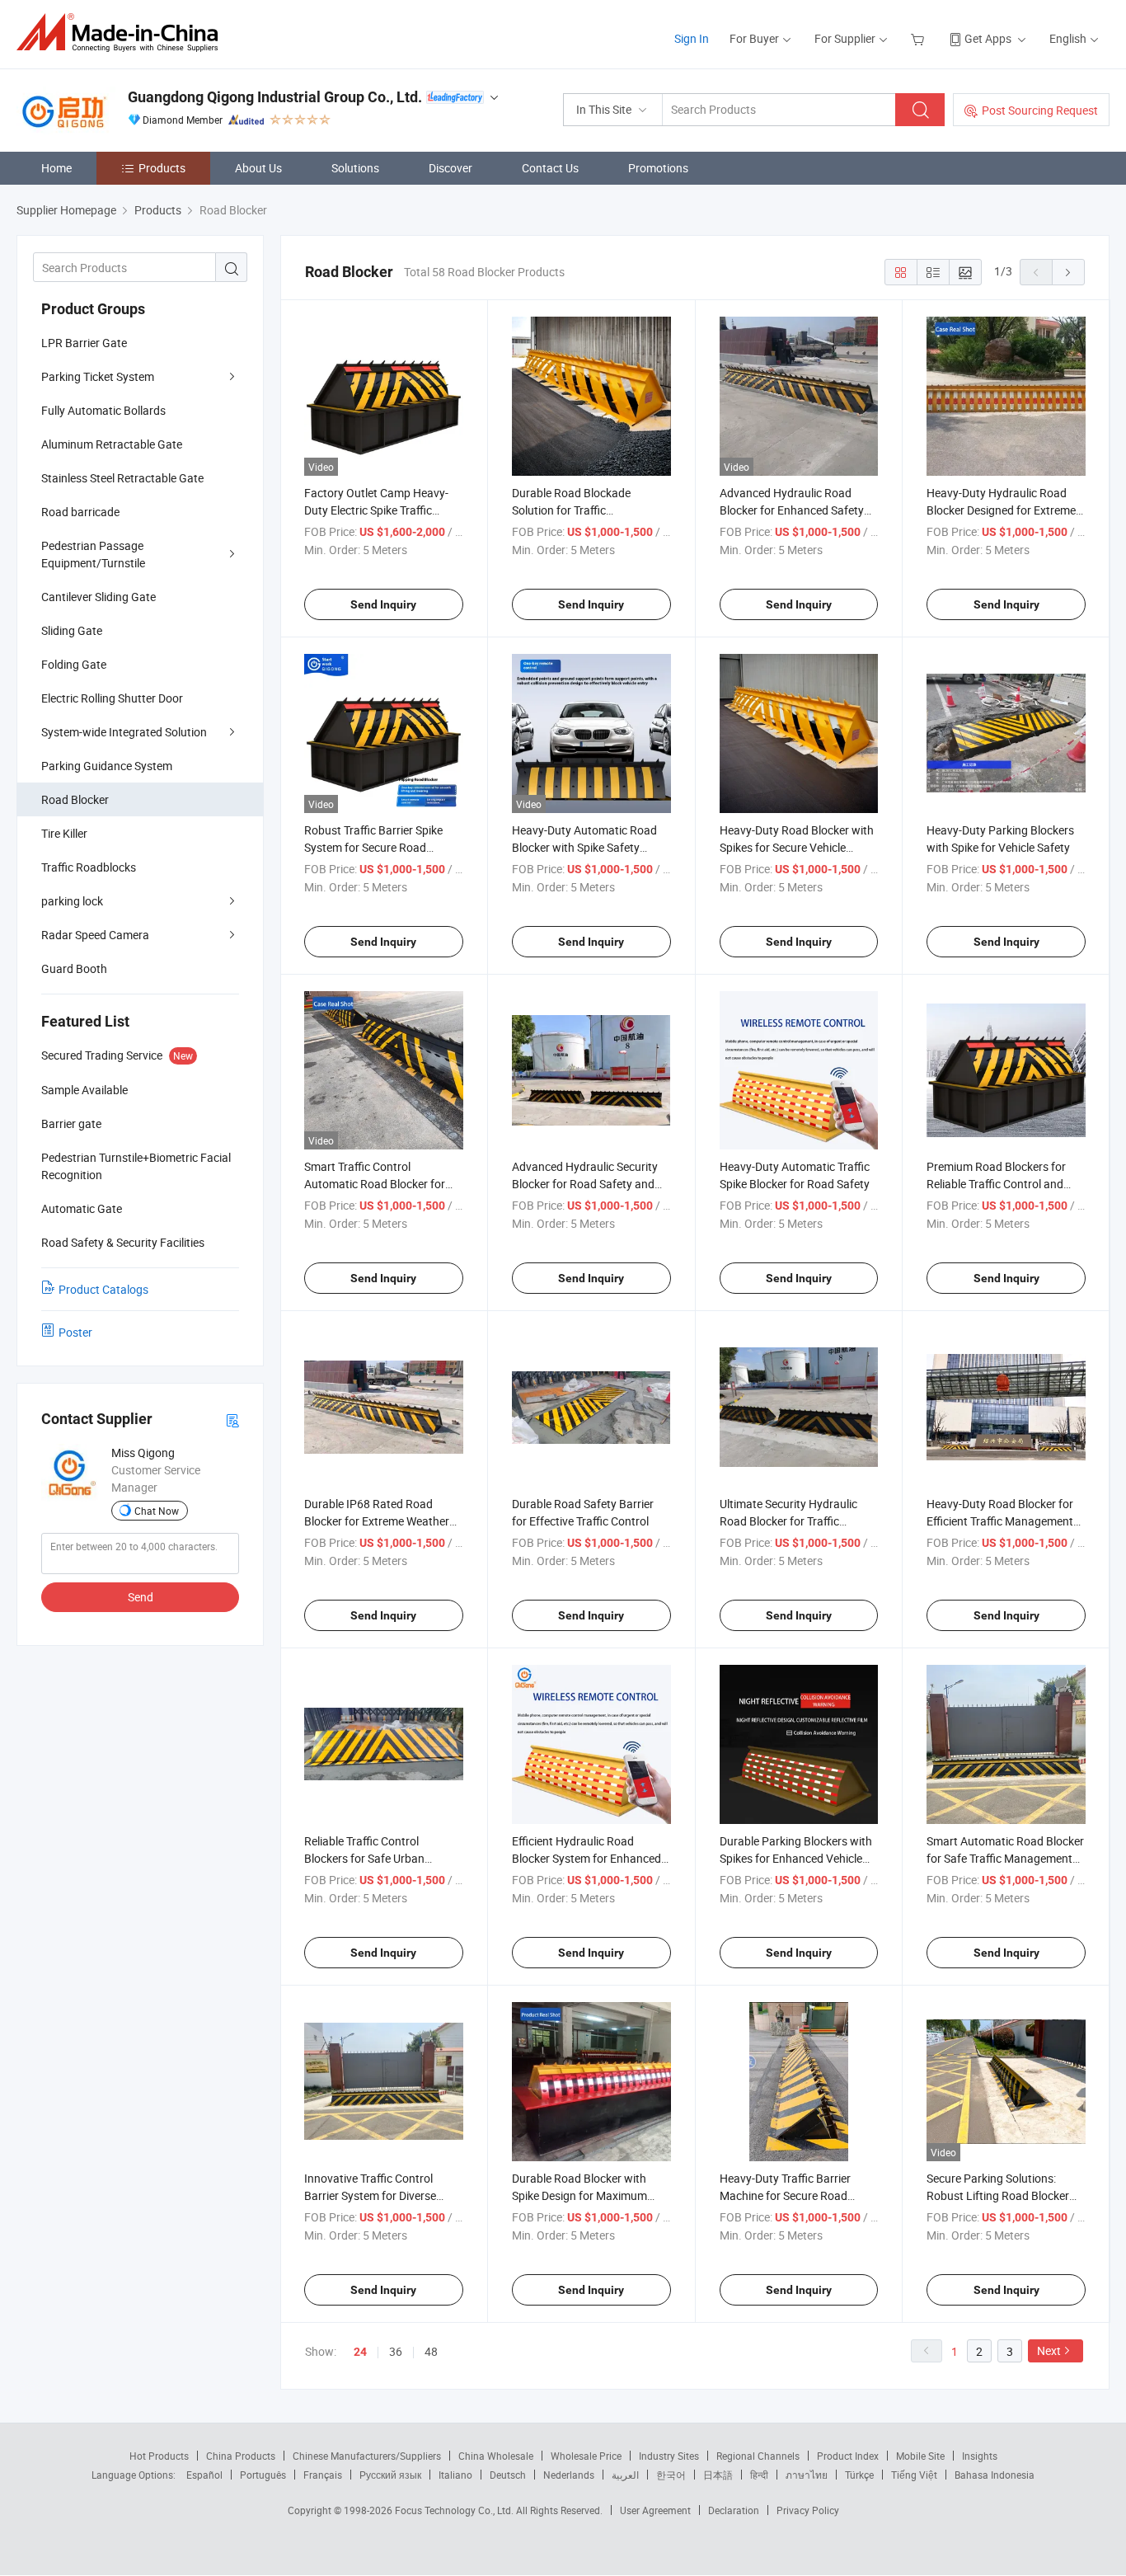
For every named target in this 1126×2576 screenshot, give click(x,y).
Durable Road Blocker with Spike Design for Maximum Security (579, 2195)
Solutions (355, 168)
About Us (258, 168)
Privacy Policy (808, 2510)
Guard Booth (74, 968)
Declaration (734, 2510)
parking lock (72, 901)
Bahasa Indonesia (995, 2475)
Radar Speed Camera (95, 935)
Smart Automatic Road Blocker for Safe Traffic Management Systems (1005, 1858)
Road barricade (80, 512)
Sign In (692, 38)
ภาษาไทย (807, 2475)
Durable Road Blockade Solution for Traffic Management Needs (571, 510)
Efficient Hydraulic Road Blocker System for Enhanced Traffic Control (586, 1858)
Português (263, 2475)
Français (323, 2475)
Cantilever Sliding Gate (99, 597)
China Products (241, 2456)
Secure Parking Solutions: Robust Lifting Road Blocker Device (998, 2195)
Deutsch (508, 2475)
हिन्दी (759, 2475)
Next (1049, 2350)
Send (141, 1597)
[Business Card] (232, 1420)
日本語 (718, 2475)
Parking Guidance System (107, 766)
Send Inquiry (383, 604)
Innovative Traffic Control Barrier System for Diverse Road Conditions (370, 2195)
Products (162, 168)
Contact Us (550, 168)
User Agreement (655, 2510)
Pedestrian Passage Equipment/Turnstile (93, 554)
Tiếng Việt (914, 2475)
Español (204, 2475)
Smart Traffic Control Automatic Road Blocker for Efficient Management (375, 1184)
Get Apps (988, 38)
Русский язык (390, 2475)
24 (360, 2352)
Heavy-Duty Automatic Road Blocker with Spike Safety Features (584, 847)
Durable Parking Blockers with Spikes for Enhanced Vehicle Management (796, 1858)
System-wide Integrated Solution (124, 732)
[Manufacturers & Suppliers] (122, 33)
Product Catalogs (103, 1289)
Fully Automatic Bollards (103, 410)
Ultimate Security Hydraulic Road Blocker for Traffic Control (788, 1521)
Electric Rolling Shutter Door (112, 698)
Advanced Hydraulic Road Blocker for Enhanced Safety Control (792, 510)
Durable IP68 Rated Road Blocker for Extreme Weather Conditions (377, 1521)
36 (396, 2351)
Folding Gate (74, 664)
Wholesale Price (586, 2456)
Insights (980, 2456)
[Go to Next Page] (1068, 272)
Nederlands (569, 2475)
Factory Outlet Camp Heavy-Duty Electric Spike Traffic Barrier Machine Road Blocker (380, 510)
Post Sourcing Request (1040, 110)
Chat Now (157, 1511)
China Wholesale (496, 2456)
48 (431, 2351)
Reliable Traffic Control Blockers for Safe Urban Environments (364, 1858)
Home (56, 168)
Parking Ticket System (98, 376)
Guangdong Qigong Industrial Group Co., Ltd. (275, 97)
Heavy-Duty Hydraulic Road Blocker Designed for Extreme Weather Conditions (1001, 510)
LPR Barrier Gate (84, 343)
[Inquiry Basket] (920, 38)
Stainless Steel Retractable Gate (122, 478)
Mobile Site (920, 2456)
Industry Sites (669, 2456)
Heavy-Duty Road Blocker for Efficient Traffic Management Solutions (1000, 1521)
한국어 (671, 2475)
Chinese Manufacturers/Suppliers (367, 2456)
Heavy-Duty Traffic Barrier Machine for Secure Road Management (785, 2195)
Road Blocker (75, 799)
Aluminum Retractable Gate (112, 444)
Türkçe (859, 2475)
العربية (625, 2475)
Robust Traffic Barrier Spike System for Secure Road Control (373, 847)
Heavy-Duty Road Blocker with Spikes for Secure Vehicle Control (797, 847)
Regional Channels (758, 2456)
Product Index (848, 2456)
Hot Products (159, 2456)
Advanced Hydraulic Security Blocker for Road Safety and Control (585, 1184)
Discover (450, 168)
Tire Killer (64, 833)
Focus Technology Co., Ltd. (455, 2510)
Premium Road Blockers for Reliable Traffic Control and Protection (996, 1184)
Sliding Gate (72, 630)
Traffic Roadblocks (89, 867)
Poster (75, 1332)
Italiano (455, 2475)
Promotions (658, 168)
